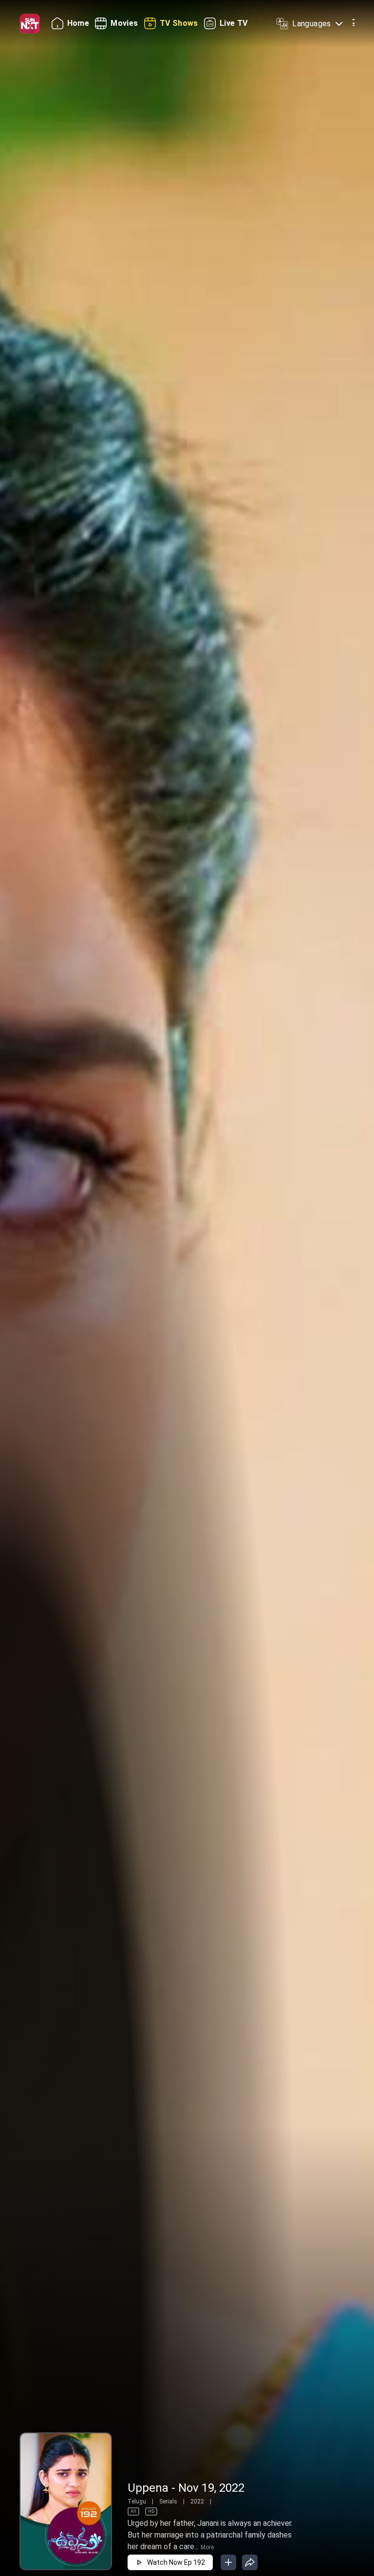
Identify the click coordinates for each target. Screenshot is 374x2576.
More (207, 2547)
